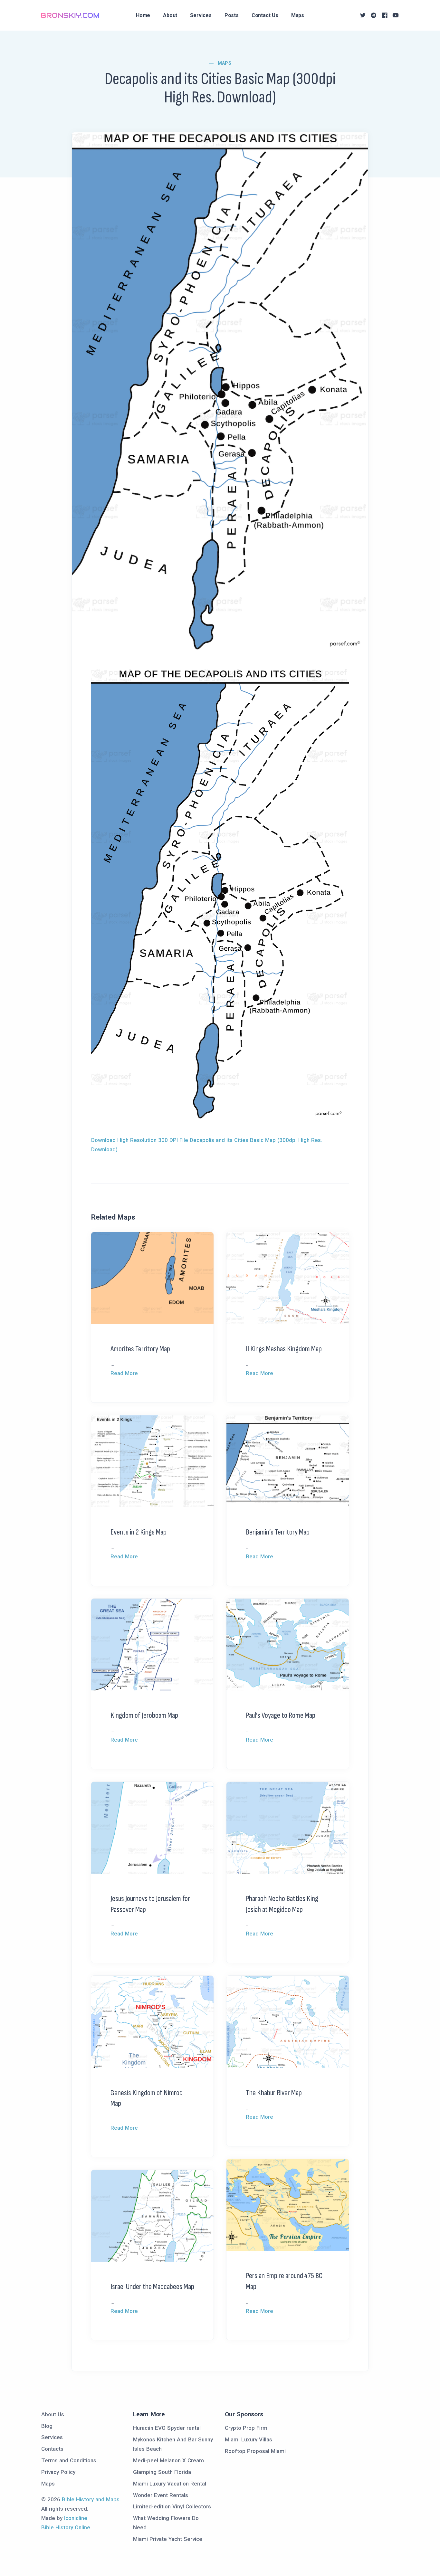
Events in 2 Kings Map (139, 1532)
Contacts (52, 2449)
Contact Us (265, 15)
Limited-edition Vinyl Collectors (172, 2506)
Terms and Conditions (69, 2460)
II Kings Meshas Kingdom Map (284, 1349)
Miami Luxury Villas (249, 2439)
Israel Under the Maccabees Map (152, 2287)
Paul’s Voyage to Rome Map (281, 1715)
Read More (124, 1373)
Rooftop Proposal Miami (255, 2451)
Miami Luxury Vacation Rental (170, 2484)
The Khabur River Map (274, 2093)
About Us (53, 2414)
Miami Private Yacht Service (168, 2539)
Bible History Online (66, 2527)
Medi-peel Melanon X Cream (168, 2460)
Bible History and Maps (91, 2499)
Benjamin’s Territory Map (278, 1532)
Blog (47, 2426)
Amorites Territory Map (140, 1349)
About (170, 15)
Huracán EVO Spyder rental (167, 2428)
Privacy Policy (58, 2472)
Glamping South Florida (162, 2472)
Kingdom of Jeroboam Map (144, 1715)
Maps (298, 15)
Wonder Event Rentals (161, 2495)
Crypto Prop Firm (246, 2428)
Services (201, 15)
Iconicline (76, 2518)
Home (143, 15)
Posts (232, 15)
